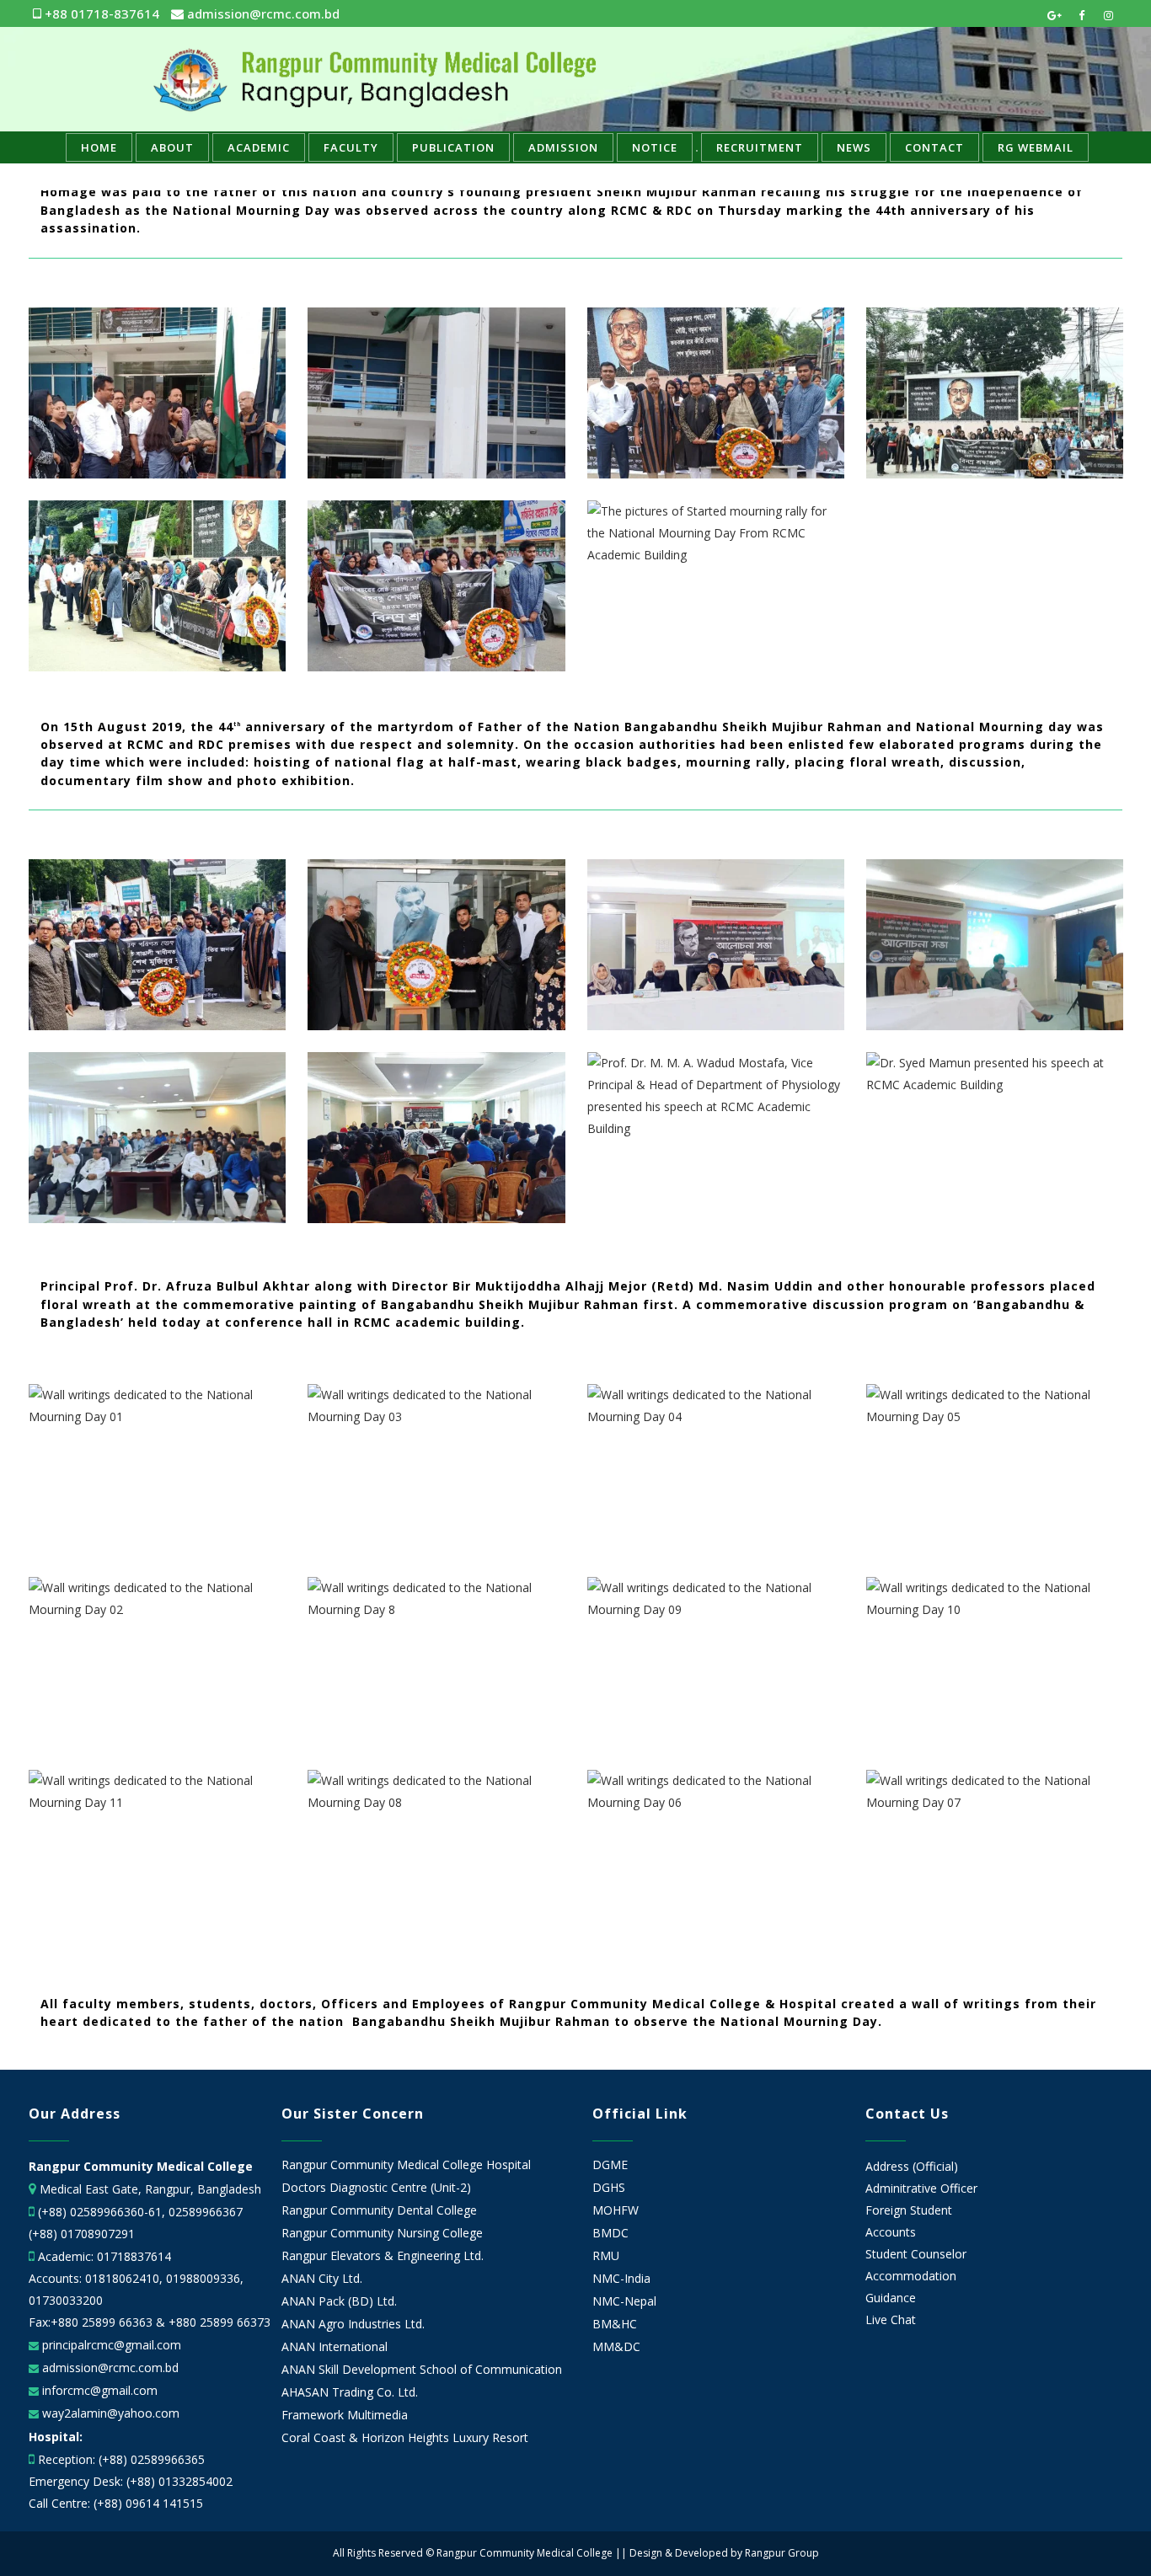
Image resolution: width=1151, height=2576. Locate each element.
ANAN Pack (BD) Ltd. (339, 2301)
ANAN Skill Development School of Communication (422, 2370)
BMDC (610, 2233)
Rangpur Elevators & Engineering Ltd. (384, 2256)
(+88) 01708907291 (82, 2234)
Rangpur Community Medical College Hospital (406, 2165)
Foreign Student (909, 2210)
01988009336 (203, 2278)
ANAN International (335, 2347)
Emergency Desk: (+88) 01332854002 (131, 2481)
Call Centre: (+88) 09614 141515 (116, 2503)
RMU (606, 2256)
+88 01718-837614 (100, 13)
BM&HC (615, 2324)
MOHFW (616, 2210)
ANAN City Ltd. (322, 2279)
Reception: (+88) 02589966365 (121, 2459)
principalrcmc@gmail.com (110, 2345)
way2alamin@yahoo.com (109, 2413)
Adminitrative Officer (921, 2188)
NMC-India (621, 2279)
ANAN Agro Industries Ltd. (353, 2324)
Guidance (891, 2298)
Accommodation (911, 2276)
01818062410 (122, 2278)
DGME (610, 2165)
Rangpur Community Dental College (379, 2210)
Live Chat (891, 2319)
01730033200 (66, 2300)
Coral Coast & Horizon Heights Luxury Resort (405, 2438)
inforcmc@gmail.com (98, 2390)
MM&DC (616, 2347)
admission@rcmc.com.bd (262, 13)
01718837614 (134, 2256)
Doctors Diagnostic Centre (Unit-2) (376, 2188)
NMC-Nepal (624, 2301)
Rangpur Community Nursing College (382, 2233)
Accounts (891, 2232)
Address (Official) (912, 2166)
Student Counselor (916, 2254)
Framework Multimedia (345, 2415)
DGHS (609, 2188)
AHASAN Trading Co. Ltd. (350, 2392)
